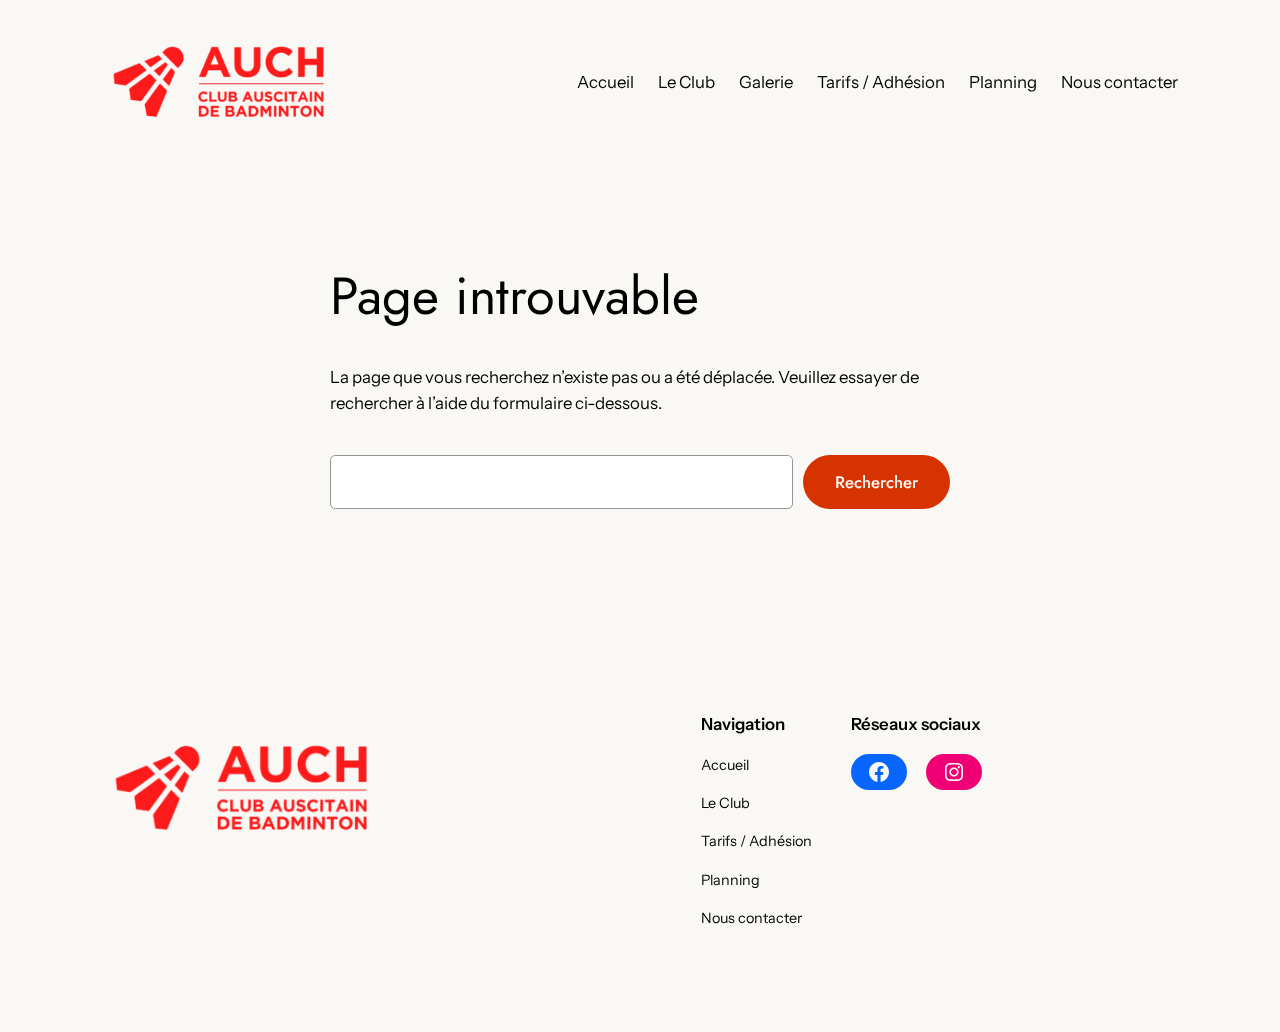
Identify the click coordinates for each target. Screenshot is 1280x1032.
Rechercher (876, 482)
